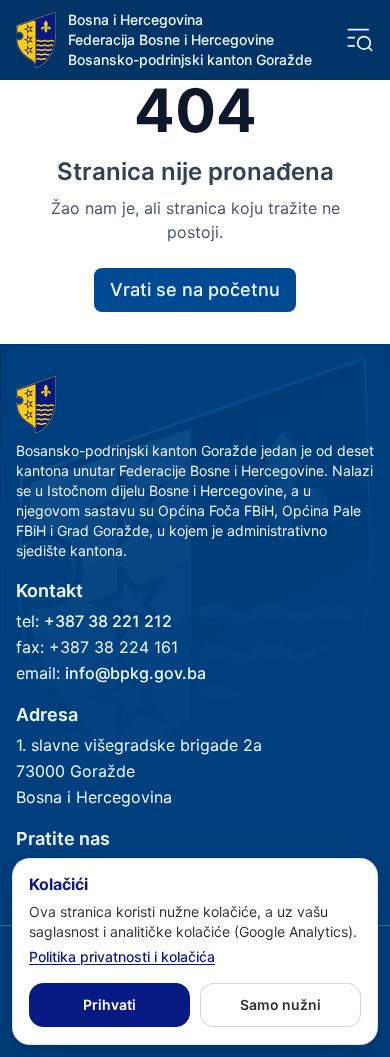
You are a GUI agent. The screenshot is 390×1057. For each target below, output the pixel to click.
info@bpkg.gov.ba (135, 673)
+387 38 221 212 (108, 621)
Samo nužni (280, 1004)
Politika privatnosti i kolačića (122, 956)
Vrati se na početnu (195, 289)
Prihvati (109, 1004)
